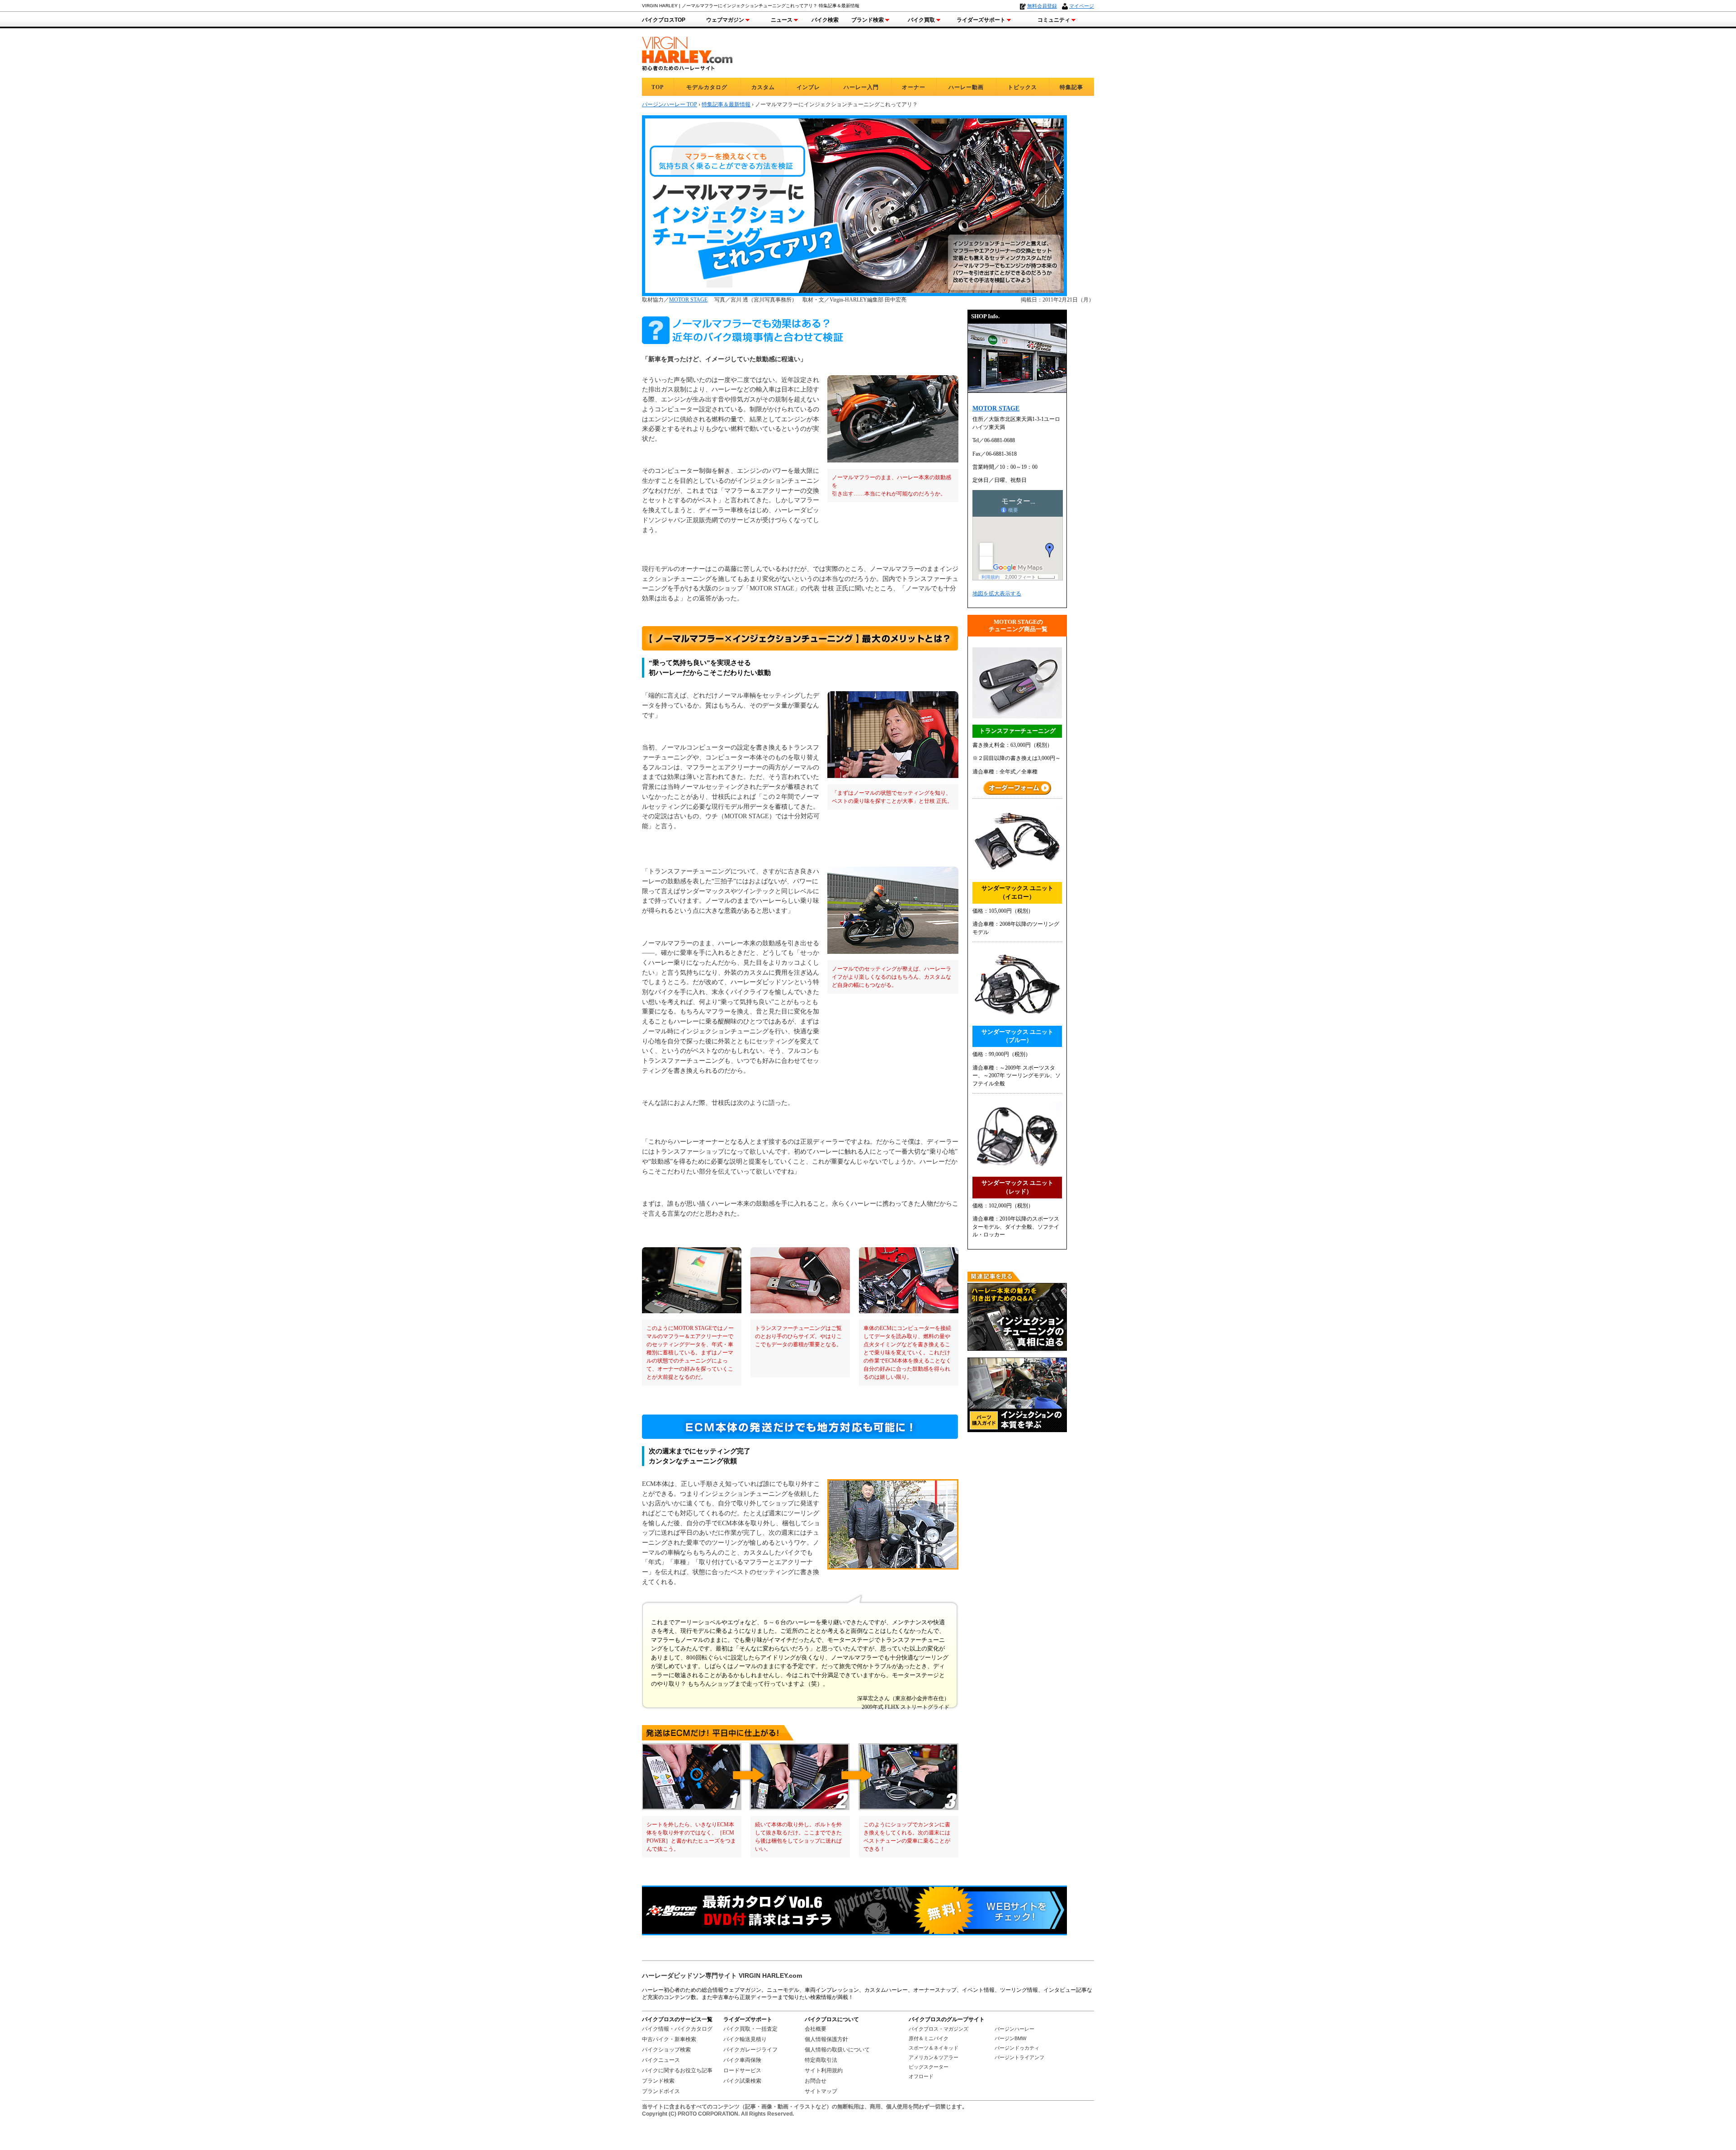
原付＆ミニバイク (929, 2038)
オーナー (914, 87)
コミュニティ (1054, 20)
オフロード (921, 2076)
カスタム (763, 87)
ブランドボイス (661, 2091)
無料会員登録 (1042, 6)
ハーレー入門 (861, 87)
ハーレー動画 (966, 87)
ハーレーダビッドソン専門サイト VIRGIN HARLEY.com (722, 1976)
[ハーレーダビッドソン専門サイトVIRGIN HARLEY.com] (687, 52)
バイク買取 (921, 20)
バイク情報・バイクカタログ (677, 2029)
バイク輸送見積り (745, 2039)
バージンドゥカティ (1017, 2048)
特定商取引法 (821, 2060)
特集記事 (1071, 87)
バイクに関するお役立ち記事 (677, 2070)
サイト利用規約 (824, 2070)
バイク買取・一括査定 (750, 2029)
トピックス (1022, 87)
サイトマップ (821, 2091)
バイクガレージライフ (750, 2050)
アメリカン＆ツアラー (934, 2057)
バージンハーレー (1014, 2029)
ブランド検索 (868, 20)
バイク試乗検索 (742, 2081)
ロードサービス (742, 2070)
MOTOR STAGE (688, 300)
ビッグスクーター (929, 2067)
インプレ (808, 87)
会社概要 (816, 2029)
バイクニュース (661, 2060)
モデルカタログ (707, 87)
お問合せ (816, 2081)
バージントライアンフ (1019, 2057)
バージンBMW (1010, 2038)
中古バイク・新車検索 (669, 2039)
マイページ (1082, 6)
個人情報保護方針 (826, 2039)
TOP (658, 87)
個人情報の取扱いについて (837, 2050)
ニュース (782, 20)
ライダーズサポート (981, 20)
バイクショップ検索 (666, 2050)
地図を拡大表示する (997, 594)
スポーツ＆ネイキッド (934, 2048)
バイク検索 (825, 20)
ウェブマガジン (725, 20)
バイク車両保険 (742, 2060)
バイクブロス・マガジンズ (939, 2029)
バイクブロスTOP (664, 20)
